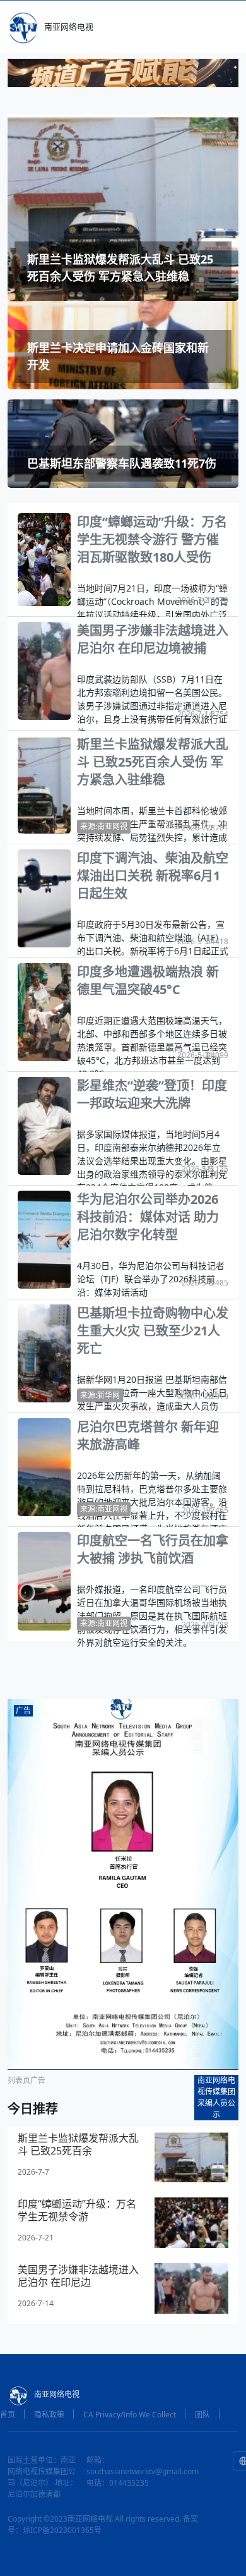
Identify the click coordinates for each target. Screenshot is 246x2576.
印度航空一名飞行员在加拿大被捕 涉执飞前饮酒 (153, 1549)
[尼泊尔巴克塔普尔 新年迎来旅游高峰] (44, 1466)
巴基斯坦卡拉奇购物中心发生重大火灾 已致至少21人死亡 (153, 1331)
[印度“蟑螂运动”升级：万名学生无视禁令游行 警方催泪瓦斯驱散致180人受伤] (44, 559)
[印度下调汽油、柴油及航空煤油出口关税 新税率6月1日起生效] (44, 897)
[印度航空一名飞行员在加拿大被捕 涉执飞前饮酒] (44, 1581)
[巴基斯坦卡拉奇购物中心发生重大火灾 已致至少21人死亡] (44, 1352)
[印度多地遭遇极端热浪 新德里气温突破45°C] (44, 1011)
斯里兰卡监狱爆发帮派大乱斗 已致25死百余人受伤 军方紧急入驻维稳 (153, 762)
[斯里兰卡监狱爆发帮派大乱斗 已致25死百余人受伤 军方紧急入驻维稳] (44, 784)
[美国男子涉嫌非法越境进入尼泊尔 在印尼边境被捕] (44, 670)
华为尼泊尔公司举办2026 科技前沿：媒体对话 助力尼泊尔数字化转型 (148, 1217)
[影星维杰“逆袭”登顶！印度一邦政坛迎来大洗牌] (44, 1125)
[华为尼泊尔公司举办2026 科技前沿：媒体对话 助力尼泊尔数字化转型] (44, 1239)
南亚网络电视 (69, 27)
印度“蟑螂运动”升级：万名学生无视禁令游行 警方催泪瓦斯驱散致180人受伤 (152, 539)
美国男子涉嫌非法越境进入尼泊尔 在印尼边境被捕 (153, 639)
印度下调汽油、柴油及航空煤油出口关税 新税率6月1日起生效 (153, 876)
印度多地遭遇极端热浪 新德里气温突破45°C (148, 981)
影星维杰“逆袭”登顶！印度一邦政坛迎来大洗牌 (152, 1094)
